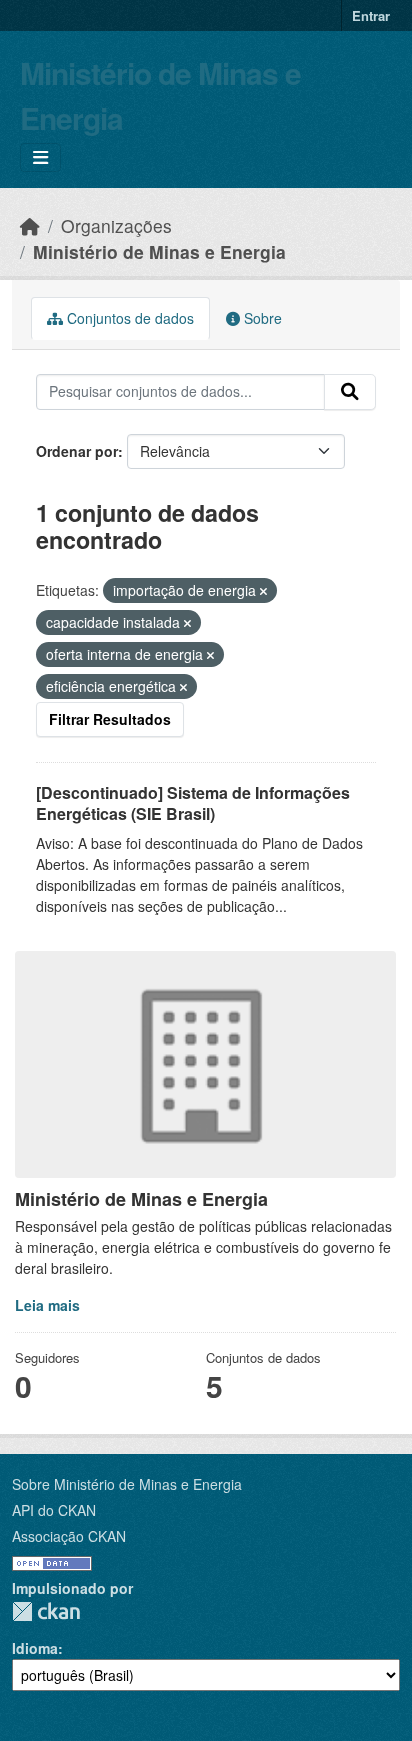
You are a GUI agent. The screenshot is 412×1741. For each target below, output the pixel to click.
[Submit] (350, 392)
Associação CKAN (69, 1536)
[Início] (30, 225)
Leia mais (47, 1305)
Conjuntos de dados (128, 318)
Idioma (35, 1648)
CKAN (46, 1611)
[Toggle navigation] (40, 157)
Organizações (116, 225)
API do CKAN (54, 1510)
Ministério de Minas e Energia (159, 251)
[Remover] (263, 591)
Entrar (371, 15)
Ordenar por (77, 451)
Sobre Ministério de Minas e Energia (127, 1484)
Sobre (261, 318)
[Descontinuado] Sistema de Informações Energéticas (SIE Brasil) (193, 803)
